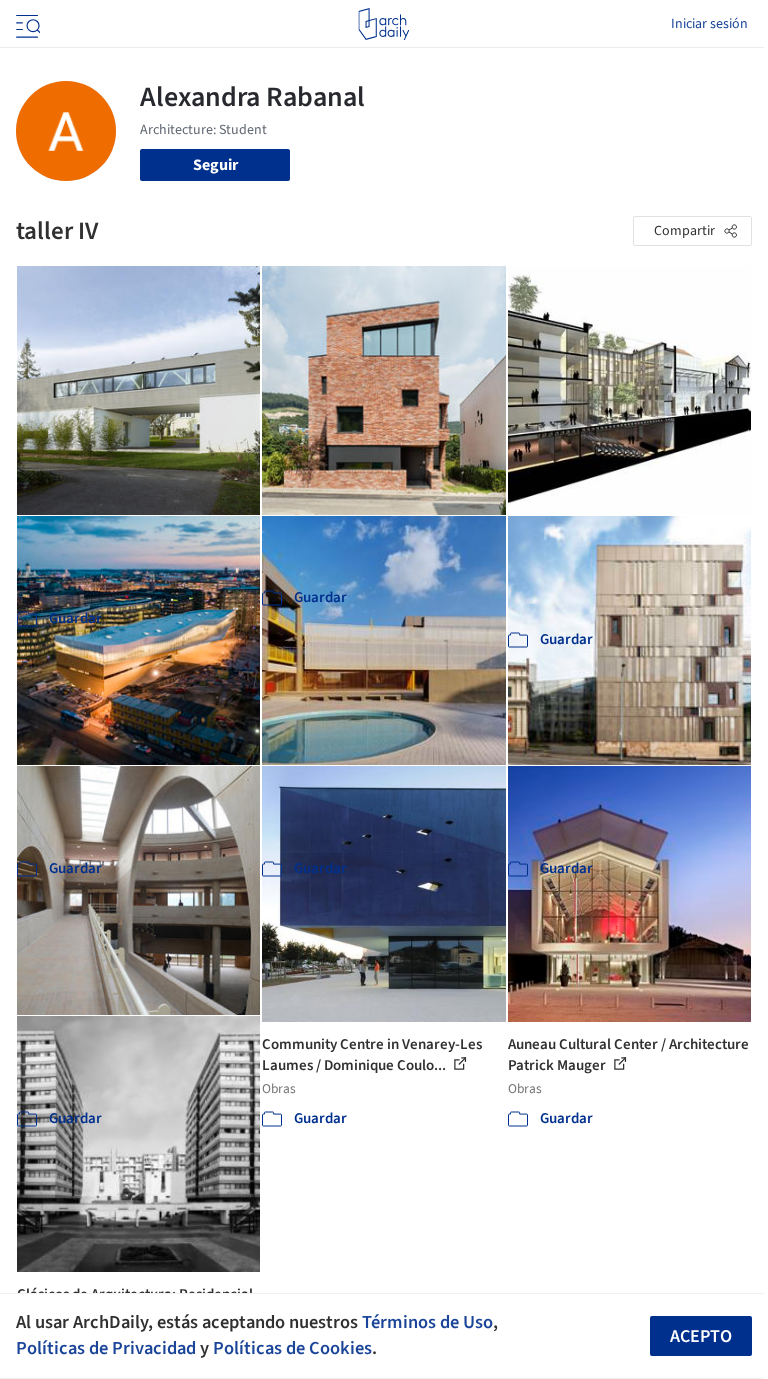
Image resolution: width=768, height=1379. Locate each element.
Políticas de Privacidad (106, 1348)
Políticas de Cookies (292, 1348)
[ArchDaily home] (383, 24)
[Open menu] (26, 24)
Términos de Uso (427, 1322)
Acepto (701, 1336)
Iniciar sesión (709, 24)
